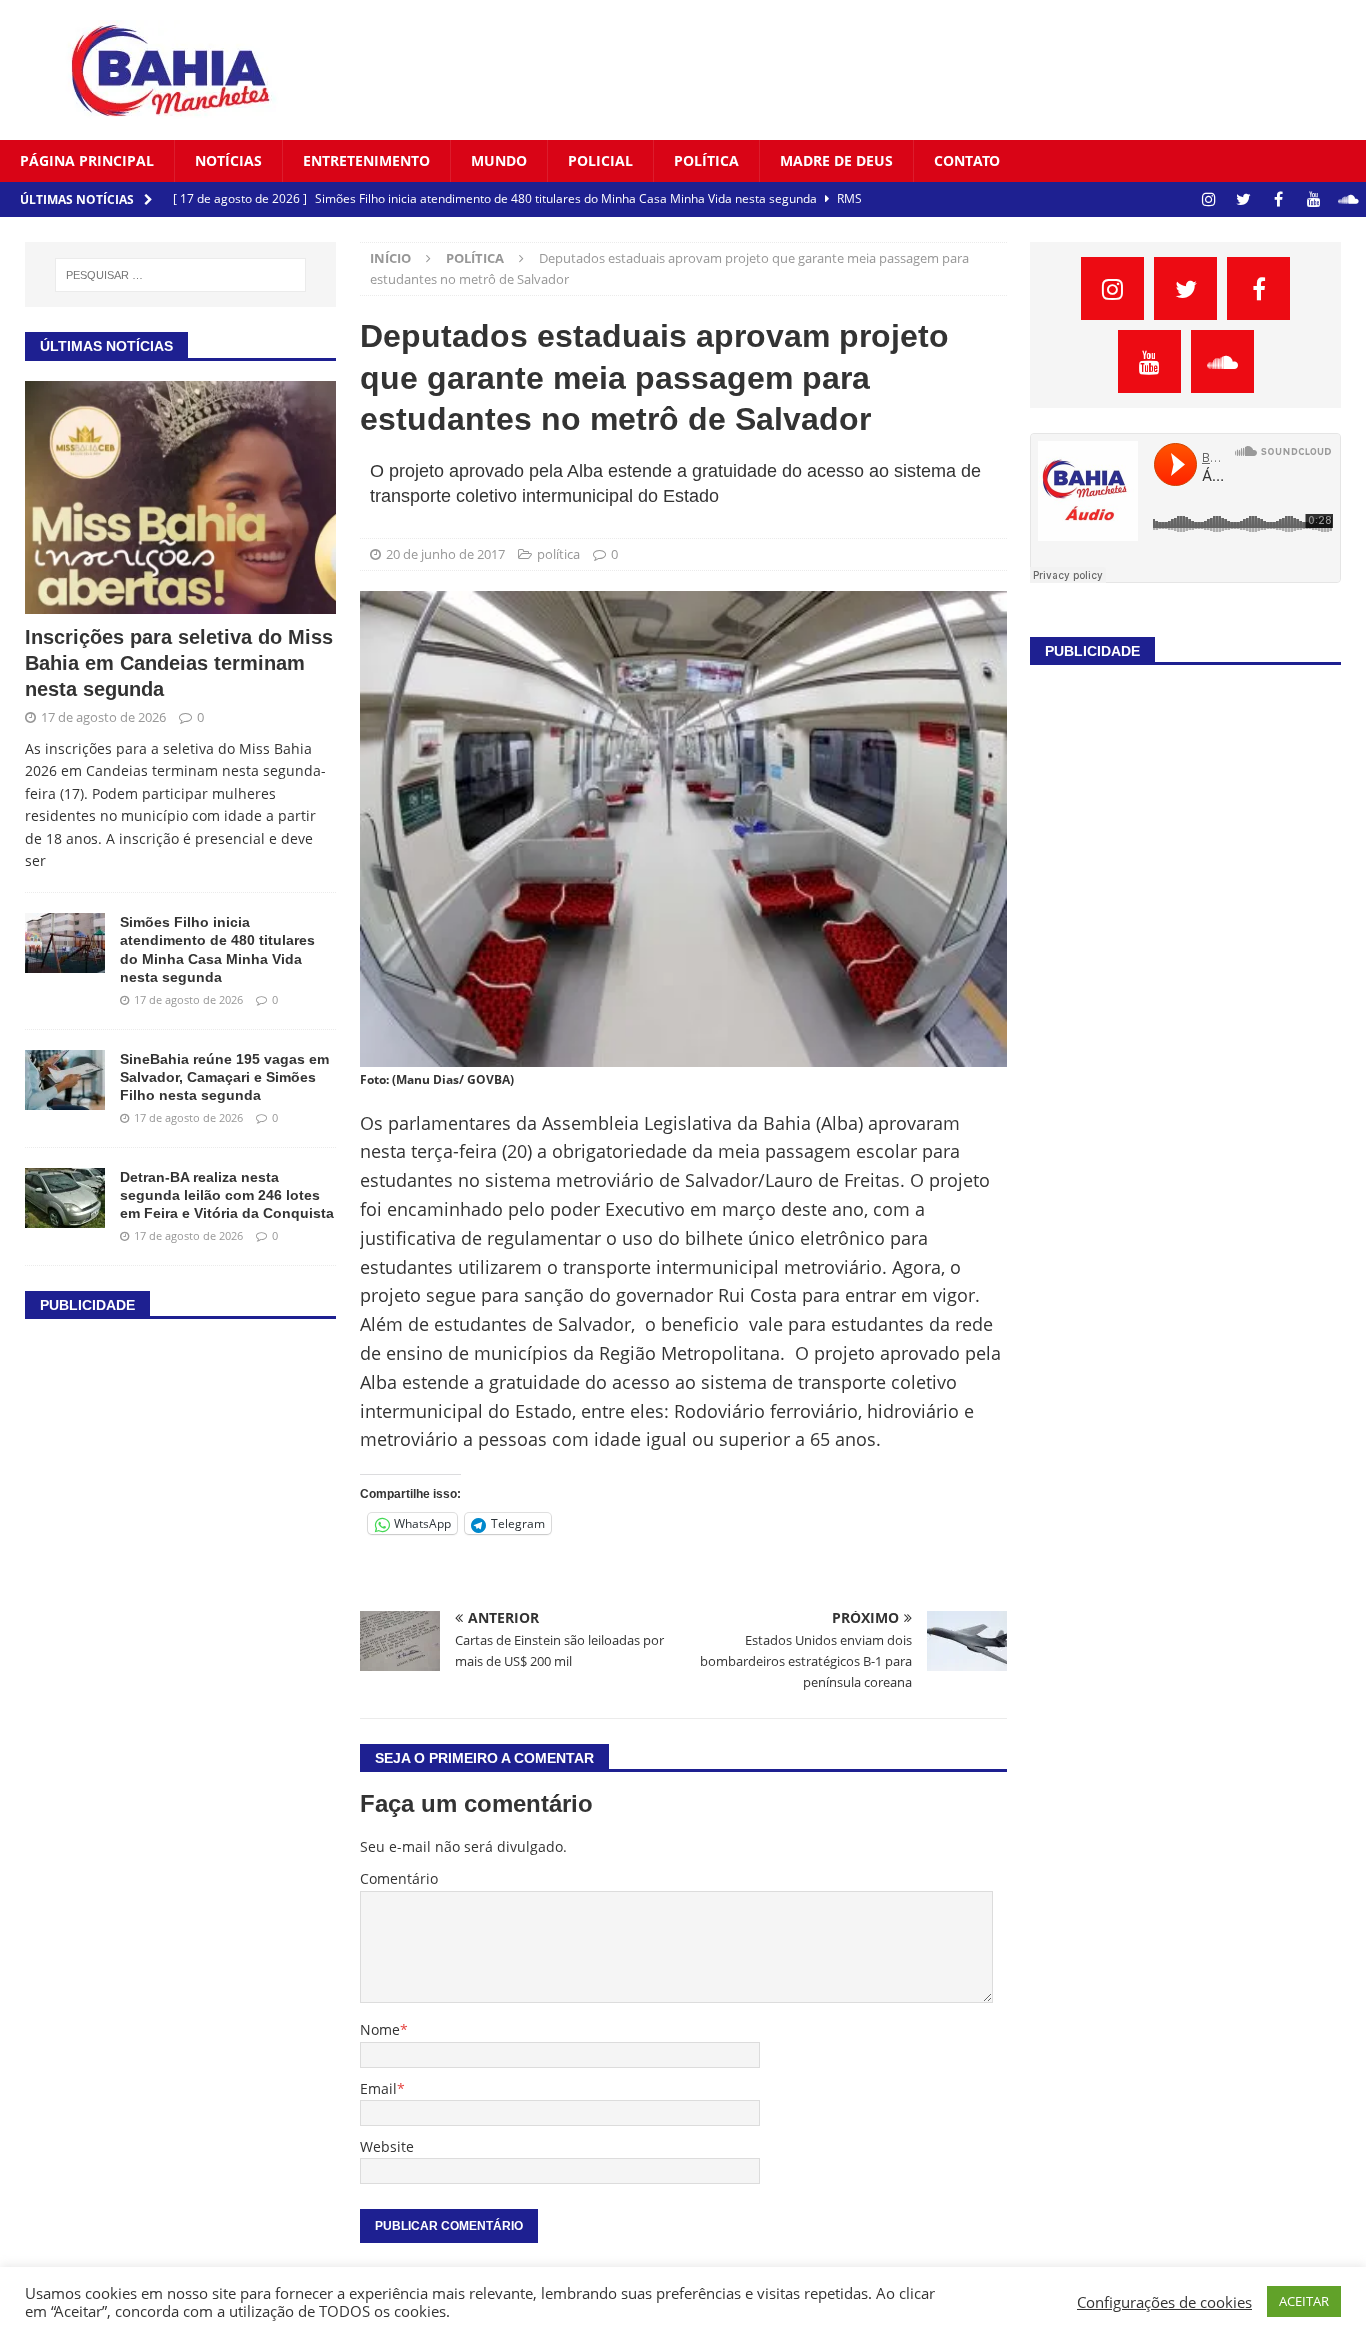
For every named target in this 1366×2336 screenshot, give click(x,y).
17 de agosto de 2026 (103, 717)
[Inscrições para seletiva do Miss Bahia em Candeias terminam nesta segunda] (180, 498)
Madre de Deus (836, 160)
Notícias (228, 160)
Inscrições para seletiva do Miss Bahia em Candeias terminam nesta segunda (179, 663)
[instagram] (1208, 199)
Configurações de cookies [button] (1164, 2302)
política (706, 160)
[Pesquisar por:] (181, 275)
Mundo (499, 160)
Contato (967, 160)
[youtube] (1313, 199)
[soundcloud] (1348, 199)
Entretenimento (366, 160)
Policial (600, 160)
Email (378, 2088)
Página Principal (87, 160)
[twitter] (1243, 199)
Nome (380, 2029)
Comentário (399, 1878)
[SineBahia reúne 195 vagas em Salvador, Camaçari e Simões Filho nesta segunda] (65, 1080)
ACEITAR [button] (1304, 2301)
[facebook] (1278, 199)
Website (387, 2146)
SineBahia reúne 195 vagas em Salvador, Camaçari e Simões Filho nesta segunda (224, 1077)
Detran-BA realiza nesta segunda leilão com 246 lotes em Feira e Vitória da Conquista (227, 1195)
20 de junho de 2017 (445, 554)
